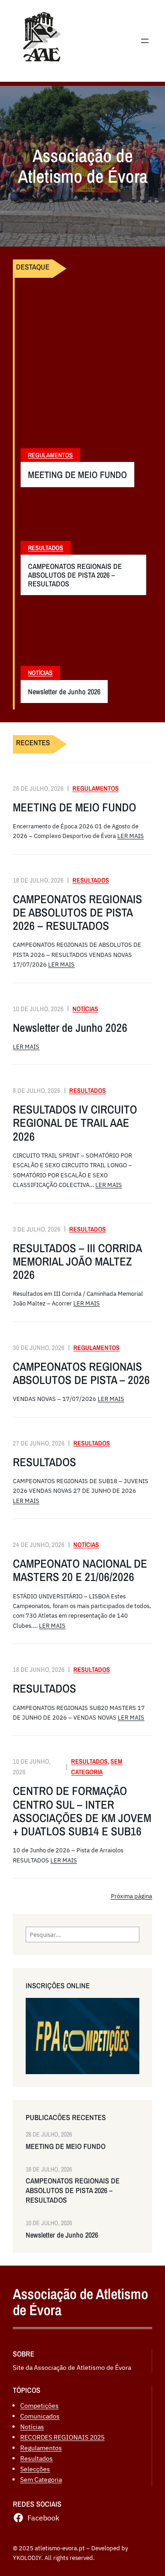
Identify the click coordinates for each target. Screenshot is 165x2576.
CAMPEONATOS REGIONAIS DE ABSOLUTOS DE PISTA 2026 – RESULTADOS (75, 575)
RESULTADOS (44, 1462)
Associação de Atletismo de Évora (80, 2302)
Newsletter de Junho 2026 (64, 692)
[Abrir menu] (145, 41)
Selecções (35, 2469)
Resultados (46, 548)
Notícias (40, 673)
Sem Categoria (41, 2479)
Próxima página (132, 1896)
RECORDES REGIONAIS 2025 (62, 2437)
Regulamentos (50, 455)
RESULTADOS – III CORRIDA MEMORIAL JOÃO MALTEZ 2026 (77, 1262)
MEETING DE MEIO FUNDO (77, 475)
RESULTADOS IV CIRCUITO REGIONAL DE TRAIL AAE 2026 (75, 1123)
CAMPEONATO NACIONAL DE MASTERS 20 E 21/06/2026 (80, 1570)
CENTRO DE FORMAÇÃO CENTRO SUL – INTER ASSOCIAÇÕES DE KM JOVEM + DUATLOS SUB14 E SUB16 (82, 1811)
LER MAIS (131, 836)
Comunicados (40, 2416)
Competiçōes (39, 2405)
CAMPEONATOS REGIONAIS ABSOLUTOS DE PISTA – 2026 (81, 1373)
